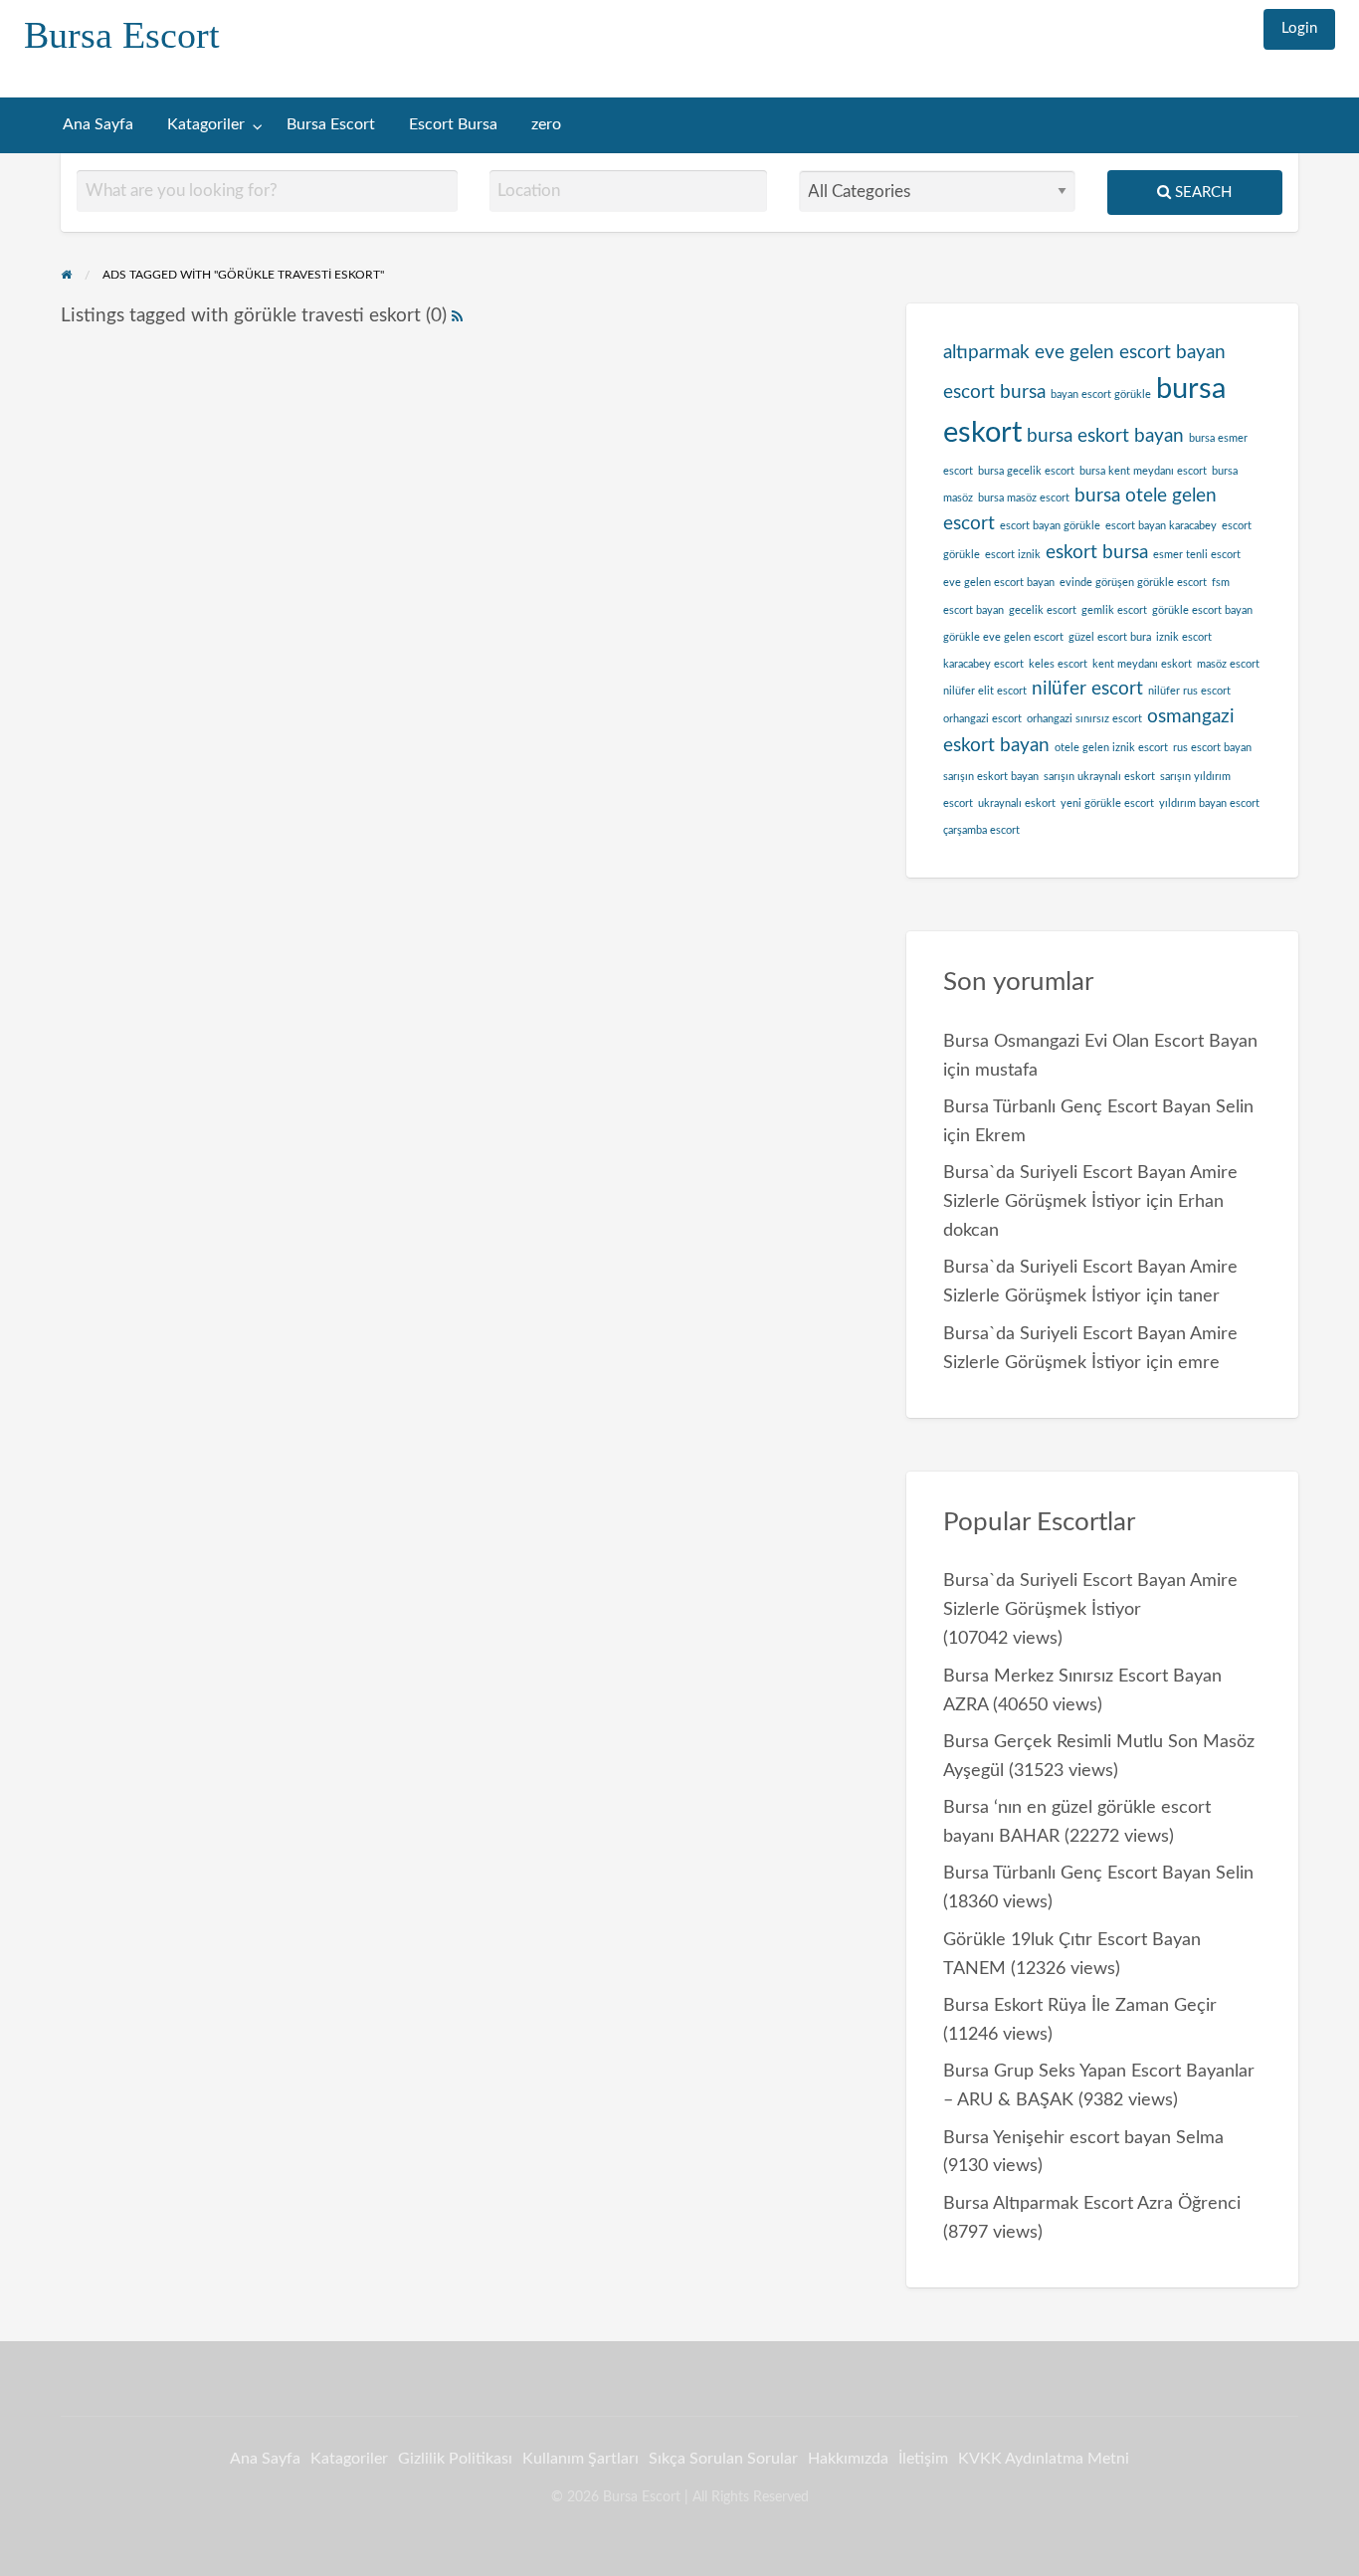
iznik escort (1184, 637)
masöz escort (1228, 664)
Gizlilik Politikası (455, 2459)
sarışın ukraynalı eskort (1099, 777)
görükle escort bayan (1202, 610)
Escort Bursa (453, 125)
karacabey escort (983, 664)
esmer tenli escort (1197, 555)
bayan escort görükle (1101, 395)
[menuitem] (1299, 29)
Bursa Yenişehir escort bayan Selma (1083, 2138)
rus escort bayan (1212, 748)
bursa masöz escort (1024, 498)
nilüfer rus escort (1189, 691)
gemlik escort (1114, 610)
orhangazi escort (982, 719)
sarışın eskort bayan (991, 777)
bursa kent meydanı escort (1143, 471)
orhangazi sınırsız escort (1084, 719)
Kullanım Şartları (581, 2459)
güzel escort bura (1110, 637)
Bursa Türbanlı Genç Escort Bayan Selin (1098, 1107)
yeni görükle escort (1107, 803)
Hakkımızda (848, 2459)
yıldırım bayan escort (1209, 803)
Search (1201, 193)
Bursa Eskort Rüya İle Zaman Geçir (1080, 2005)
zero (546, 125)
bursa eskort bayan (1105, 436)
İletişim (923, 2459)
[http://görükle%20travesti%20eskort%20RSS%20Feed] (457, 316)
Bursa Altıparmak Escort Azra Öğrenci (1092, 2203)
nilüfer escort (1087, 689)
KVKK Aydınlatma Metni (1044, 2459)
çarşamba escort (981, 830)
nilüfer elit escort (985, 691)
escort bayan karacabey (1161, 526)
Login (1299, 28)
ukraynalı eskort (1017, 803)
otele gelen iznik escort (1111, 748)
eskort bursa (1097, 553)
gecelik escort (1043, 610)
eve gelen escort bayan (999, 583)
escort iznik (1013, 555)
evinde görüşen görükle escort (1133, 583)
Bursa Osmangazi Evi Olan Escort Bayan (1100, 1041)
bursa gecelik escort (1026, 471)
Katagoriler (206, 125)
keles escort (1058, 664)
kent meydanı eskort (1142, 664)
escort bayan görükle (1050, 526)
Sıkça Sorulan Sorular (723, 2459)
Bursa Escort (122, 35)
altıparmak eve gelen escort (1057, 353)
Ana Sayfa (98, 125)
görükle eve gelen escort (1003, 637)
